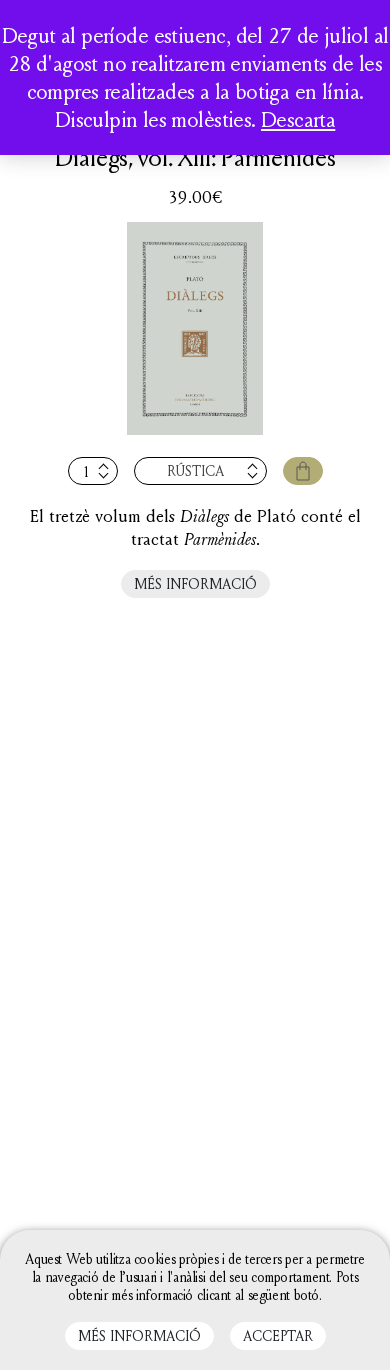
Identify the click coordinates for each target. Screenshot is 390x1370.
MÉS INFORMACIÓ (195, 583)
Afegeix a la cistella (303, 471)
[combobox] (200, 471)
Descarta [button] (298, 119)
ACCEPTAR (278, 1335)
